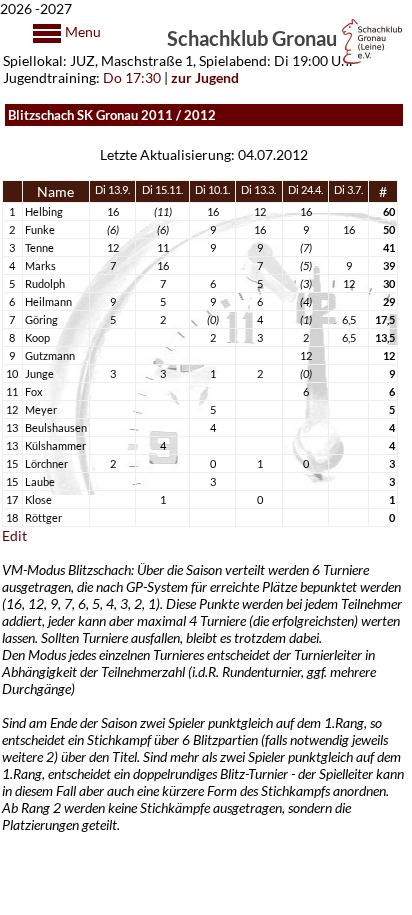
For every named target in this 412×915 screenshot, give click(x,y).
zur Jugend (205, 77)
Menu (81, 31)
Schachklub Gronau (252, 37)
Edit (14, 535)
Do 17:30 (132, 77)
